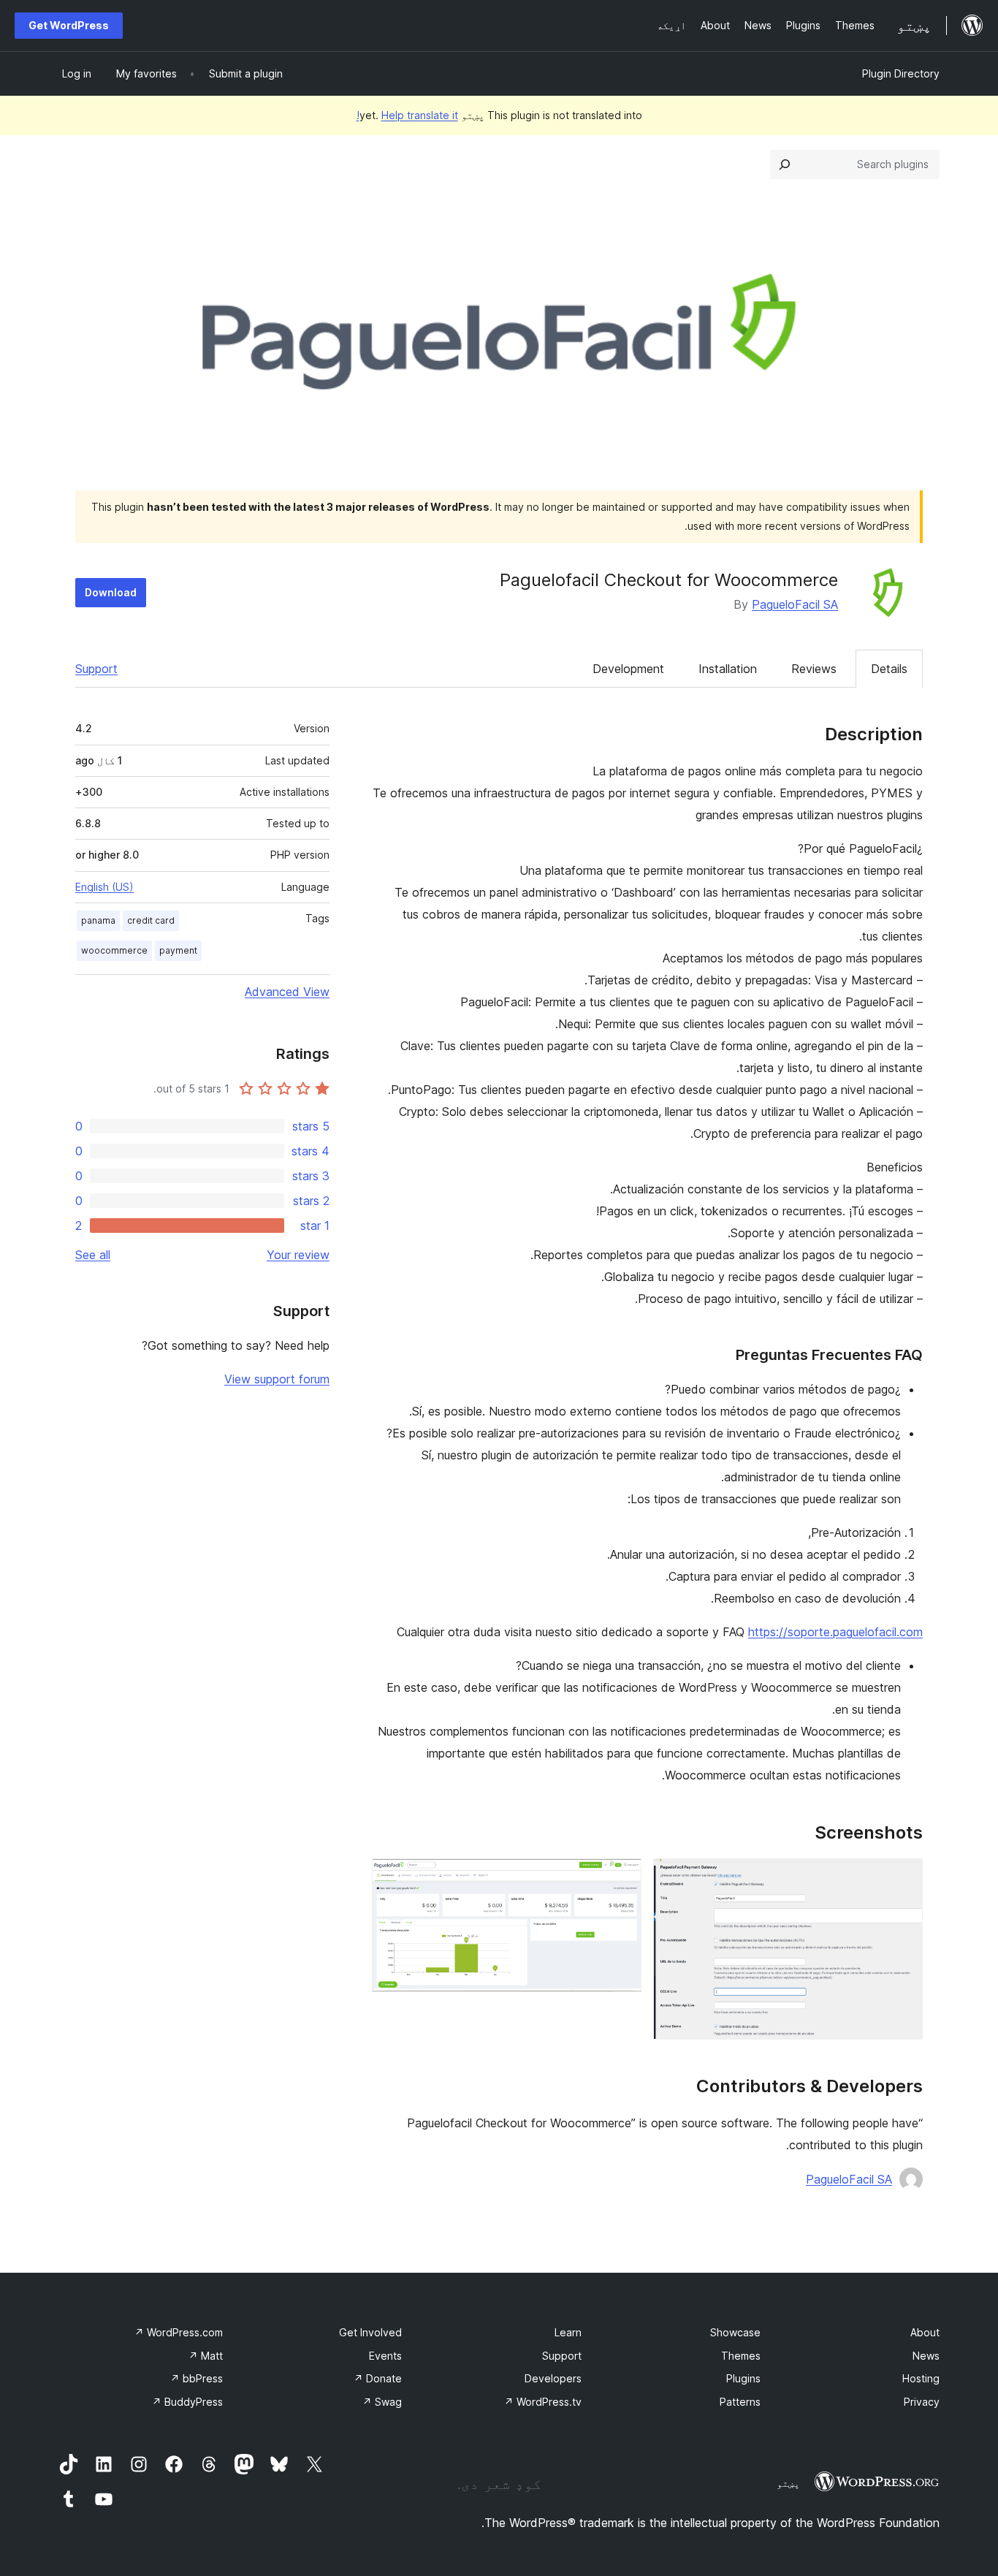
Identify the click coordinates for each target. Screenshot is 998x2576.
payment (178, 950)
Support (96, 669)
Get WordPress (69, 25)
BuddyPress (187, 2402)
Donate (378, 2378)
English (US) (104, 887)
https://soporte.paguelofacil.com (835, 1632)
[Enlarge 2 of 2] (622, 1878)
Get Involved (370, 2332)
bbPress (197, 2378)
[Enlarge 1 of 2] (903, 1878)
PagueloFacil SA (795, 604)
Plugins (743, 2378)
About (925, 2332)
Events (385, 2356)
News (926, 2356)
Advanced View (287, 992)
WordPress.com (179, 2332)
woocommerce (114, 950)
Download (111, 592)
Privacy (922, 2402)
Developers (553, 2378)
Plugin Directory (901, 73)
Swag (382, 2402)
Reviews (814, 669)
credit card (151, 920)
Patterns (740, 2402)
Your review (298, 1255)
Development (628, 669)
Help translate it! (407, 115)
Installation (728, 669)
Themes (741, 2356)
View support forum (277, 1379)
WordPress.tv (543, 2402)
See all (93, 1255)
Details (889, 669)
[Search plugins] (785, 164)
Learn (568, 2332)
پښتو (788, 2483)
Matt (206, 2356)
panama (98, 920)
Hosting (921, 2378)
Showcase (735, 2332)
